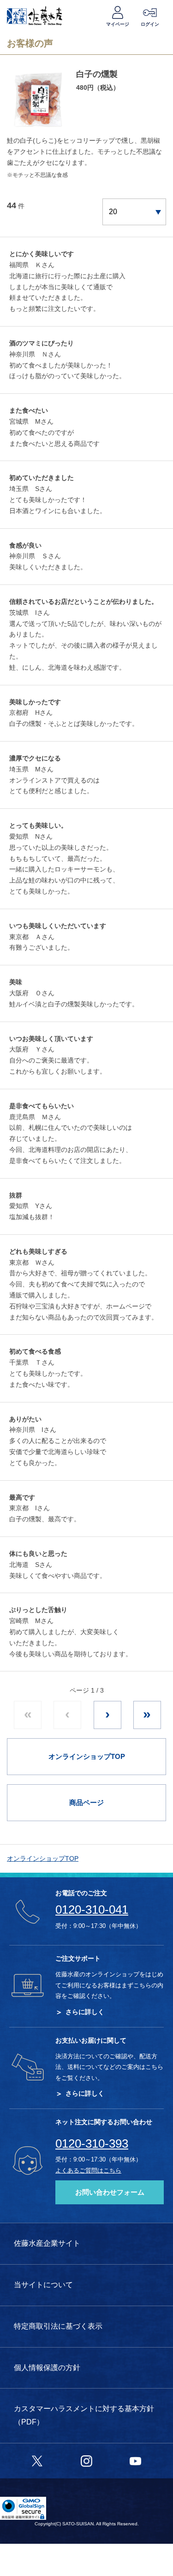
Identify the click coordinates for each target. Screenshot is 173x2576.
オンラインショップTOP (43, 1858)
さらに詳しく (85, 2012)
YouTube (136, 2459)
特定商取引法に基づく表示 (58, 2326)
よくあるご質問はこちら (88, 2170)
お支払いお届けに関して (91, 2040)
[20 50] (134, 212)
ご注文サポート (78, 1958)
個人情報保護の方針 (47, 2368)
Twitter (38, 2459)
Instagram (86, 2459)
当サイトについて (43, 2285)
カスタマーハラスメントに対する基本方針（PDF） (84, 2415)
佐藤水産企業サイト (47, 2243)
